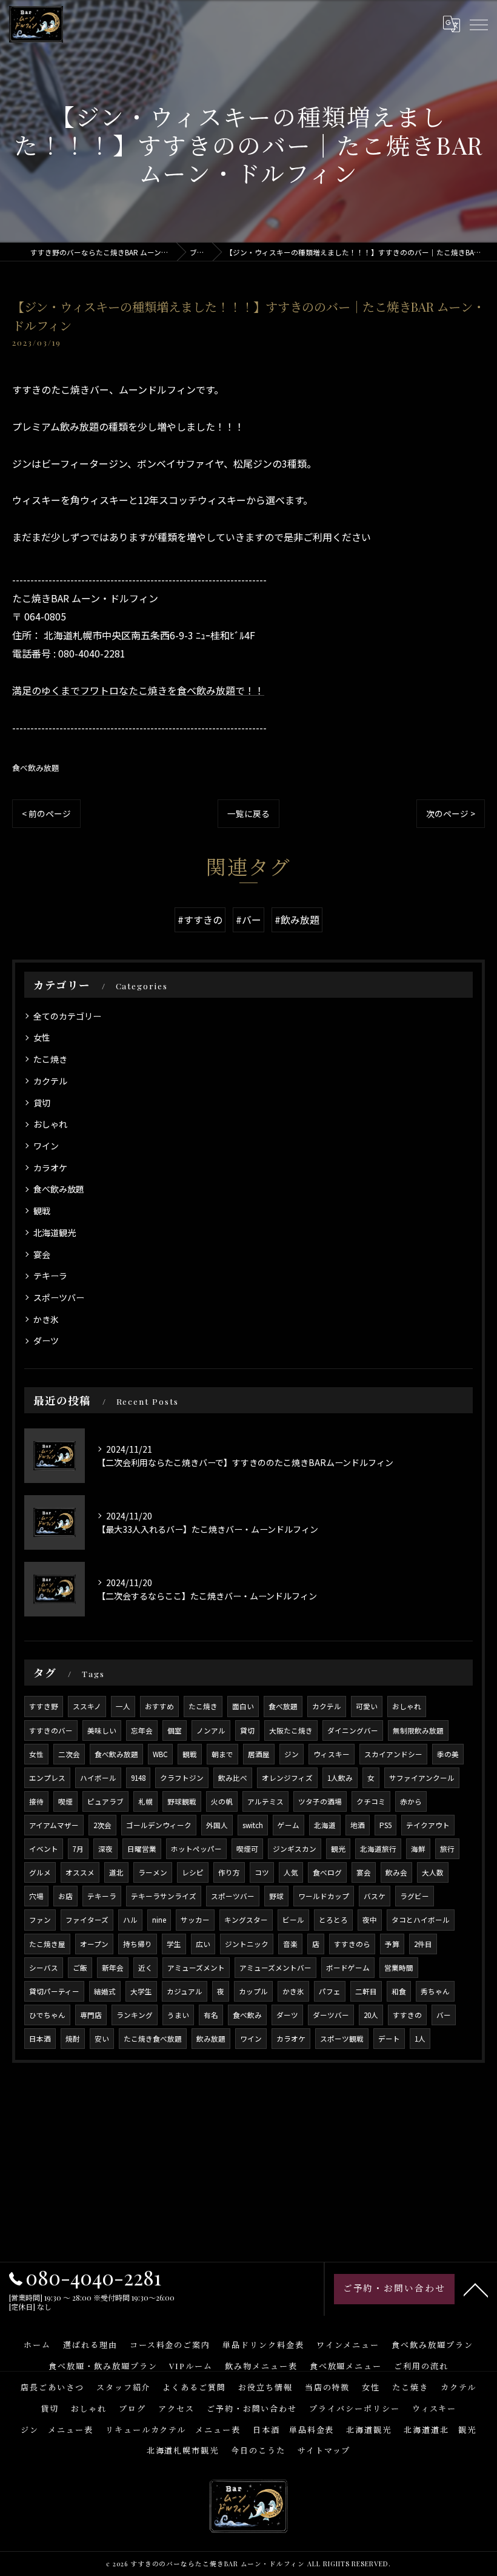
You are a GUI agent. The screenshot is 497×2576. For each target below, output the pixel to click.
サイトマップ (324, 2450)
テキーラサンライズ (164, 1896)
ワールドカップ (324, 1896)
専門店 (91, 2015)
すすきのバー (51, 1730)
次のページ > (451, 813)
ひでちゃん (47, 2015)
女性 (42, 1037)
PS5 (385, 1825)
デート (389, 2039)
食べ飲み (247, 2015)
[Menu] (478, 24)
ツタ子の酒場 (320, 1801)
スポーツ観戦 (342, 2039)
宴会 (42, 1254)
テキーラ (50, 1276)
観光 (338, 1849)
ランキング (135, 2015)
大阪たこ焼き (291, 1730)
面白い (243, 1706)
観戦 (42, 1211)
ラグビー (415, 1896)
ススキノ (87, 1706)
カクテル (50, 1081)
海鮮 (418, 1849)
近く (145, 1968)
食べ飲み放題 (36, 768)
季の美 (448, 1754)
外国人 (217, 1825)
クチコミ (371, 1801)
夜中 (370, 1920)
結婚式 (105, 1991)
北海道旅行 (378, 1849)
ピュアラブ (105, 1801)
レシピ (193, 1872)
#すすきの (200, 920)
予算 (392, 1944)
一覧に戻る (248, 813)
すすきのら (352, 1944)
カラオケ (50, 1168)
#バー (248, 920)
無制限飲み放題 (418, 1730)
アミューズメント (196, 1968)
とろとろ (333, 1920)
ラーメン (153, 1872)
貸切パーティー (54, 1991)
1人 (420, 2039)
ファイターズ (87, 1920)
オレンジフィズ (287, 1778)
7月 (78, 1849)
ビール (293, 1920)
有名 (211, 2015)
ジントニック (247, 1944)
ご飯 (80, 1968)
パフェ (330, 1991)
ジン (292, 1754)
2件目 (423, 1944)
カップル (253, 1991)
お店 (65, 1896)
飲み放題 (211, 2039)
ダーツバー (331, 2015)
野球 (276, 1896)
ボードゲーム (348, 1968)
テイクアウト (428, 1825)
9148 (138, 1778)
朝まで (222, 1754)
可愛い (367, 1706)
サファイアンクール (422, 1778)
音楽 (290, 1944)
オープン (94, 1944)
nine (159, 1920)
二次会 (69, 1754)
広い (203, 1944)
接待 (36, 1801)
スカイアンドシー (393, 1754)
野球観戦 (182, 1801)
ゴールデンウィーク (159, 1825)
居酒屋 (259, 1754)
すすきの (407, 2015)
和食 (399, 1991)
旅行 (447, 1849)
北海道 (325, 1825)
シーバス (44, 1968)
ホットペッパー (196, 1849)
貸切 (42, 1103)
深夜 (105, 1849)
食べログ (327, 1872)
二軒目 (366, 1991)
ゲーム (289, 1825)
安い (102, 2039)
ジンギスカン (295, 1849)
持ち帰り (138, 1944)
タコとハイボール (421, 1920)
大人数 (433, 1872)
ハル (130, 1920)
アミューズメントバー (275, 1968)
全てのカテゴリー (67, 1016)
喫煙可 (247, 1849)
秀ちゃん (435, 1991)
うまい (178, 2015)
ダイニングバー (353, 1730)
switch (253, 1825)
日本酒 (40, 2039)
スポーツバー (59, 1297)
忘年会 (142, 1730)
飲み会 (396, 1872)
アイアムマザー (54, 1825)
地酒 (358, 1825)
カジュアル (185, 1991)
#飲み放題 (297, 920)
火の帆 (222, 1801)
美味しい (102, 1730)
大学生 (141, 1991)
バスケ (375, 1896)
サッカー (195, 1920)
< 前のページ (46, 813)
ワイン (46, 1146)
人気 (291, 1872)
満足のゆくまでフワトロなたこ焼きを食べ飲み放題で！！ (138, 690)
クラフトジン (182, 1778)
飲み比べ (233, 1778)
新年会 (113, 1968)
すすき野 (44, 1706)
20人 (371, 2015)
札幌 (145, 1801)
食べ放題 (283, 1706)
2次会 (102, 1825)
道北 (116, 1872)
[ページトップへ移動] (476, 2289)
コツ (262, 1872)
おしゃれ (50, 1124)
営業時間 (399, 1968)
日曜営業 (142, 1849)
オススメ (80, 1872)
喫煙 (65, 1801)
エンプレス (47, 1778)
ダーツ (46, 1340)
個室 (175, 1730)
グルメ (40, 1872)
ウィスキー (332, 1754)
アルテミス (265, 1801)
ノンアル (211, 1730)
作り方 (229, 1872)
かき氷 (46, 1319)
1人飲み (340, 1778)
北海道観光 (55, 1233)
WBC (160, 1754)
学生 (174, 1944)
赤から (411, 1801)
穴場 (36, 1896)
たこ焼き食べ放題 (153, 2039)
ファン (40, 1920)
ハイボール (98, 1778)
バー (444, 2015)
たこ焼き (50, 1059)
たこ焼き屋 (47, 1944)
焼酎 (73, 2039)
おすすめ (159, 1706)
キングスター (246, 1920)
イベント (44, 1849)
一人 (123, 1706)
